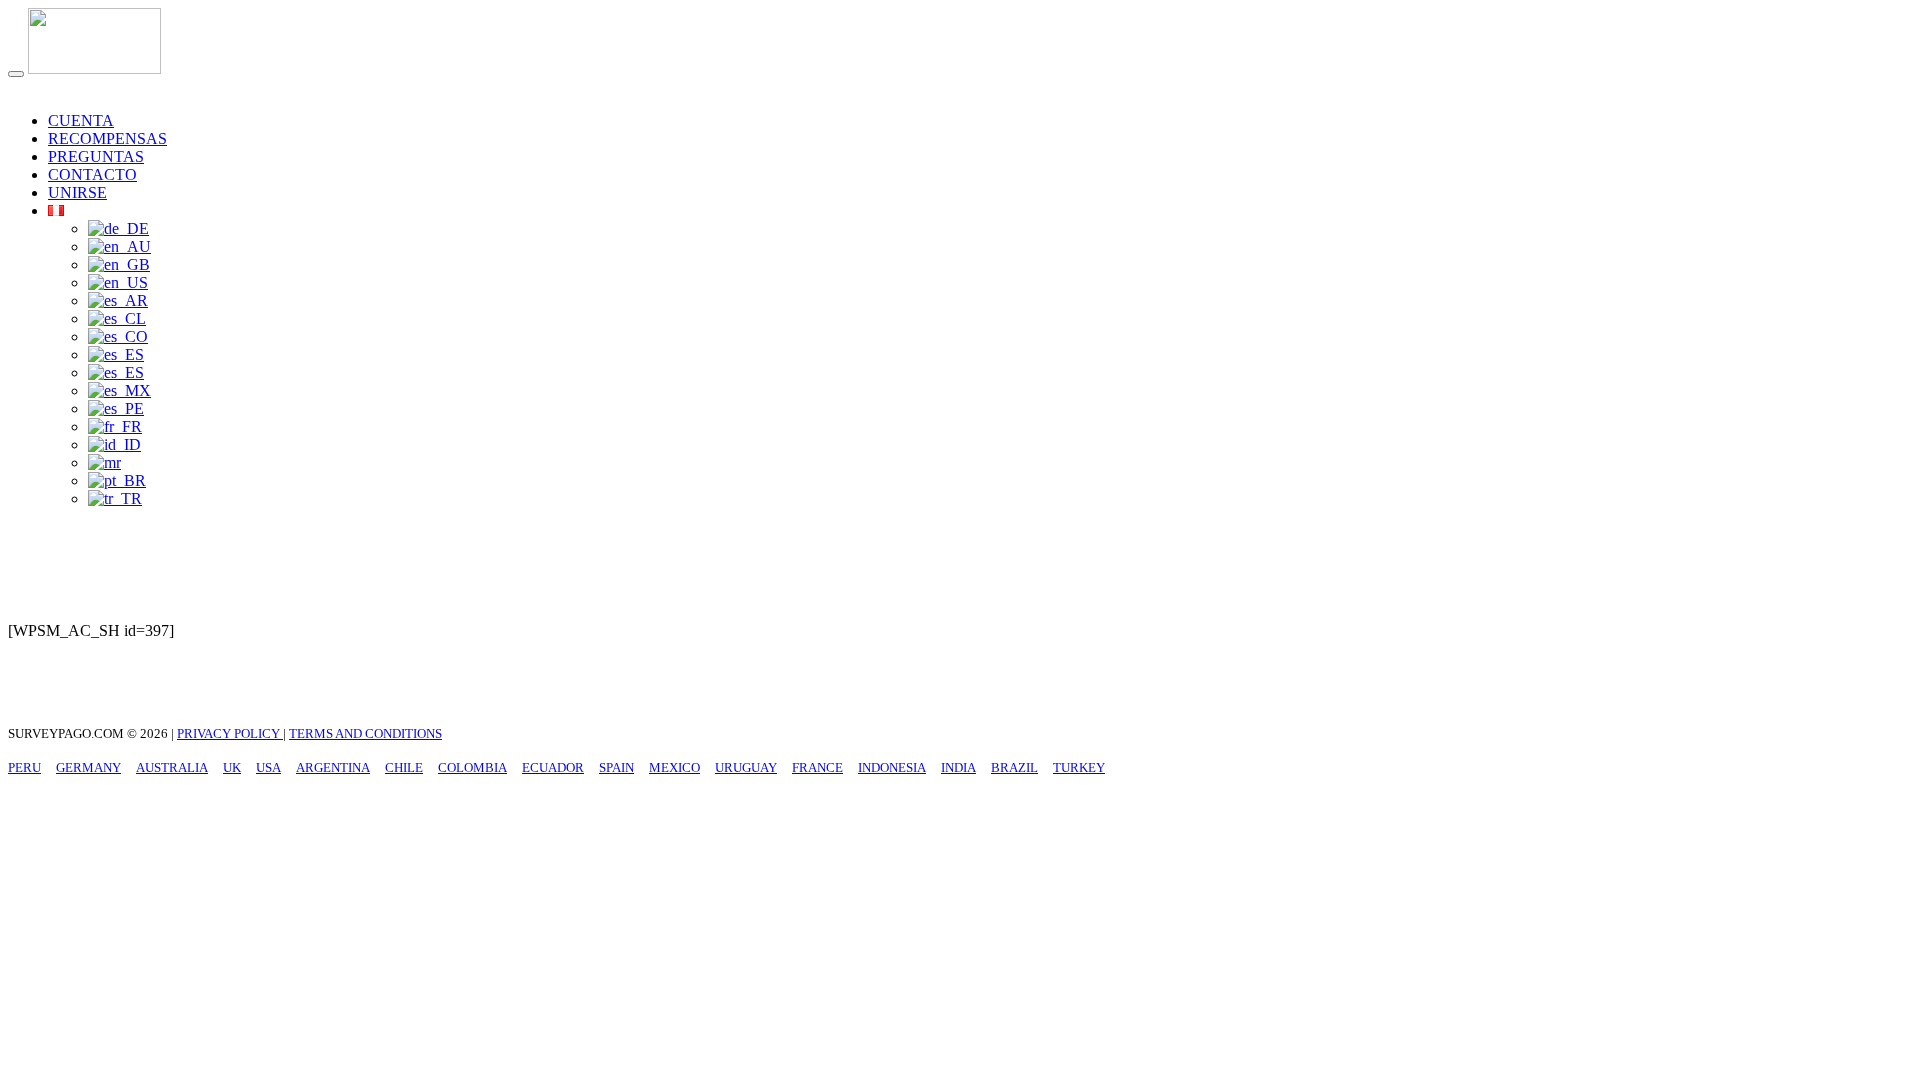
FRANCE (817, 767)
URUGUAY (746, 767)
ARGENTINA (333, 767)
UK (232, 767)
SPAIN (616, 767)
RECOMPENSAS (107, 138)
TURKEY (1079, 767)
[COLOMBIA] (118, 336)
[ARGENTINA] (118, 300)
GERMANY (88, 767)
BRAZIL (1014, 767)
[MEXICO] (119, 390)
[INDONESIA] (114, 444)
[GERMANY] (118, 228)
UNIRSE (77, 192)
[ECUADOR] (116, 354)
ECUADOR (553, 767)
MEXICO (674, 767)
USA (268, 767)
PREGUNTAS (96, 156)
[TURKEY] (115, 498)
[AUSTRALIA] (119, 246)
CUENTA (81, 120)
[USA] (118, 282)
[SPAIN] (116, 372)
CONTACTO (92, 174)
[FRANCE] (115, 426)
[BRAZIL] (117, 480)
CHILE (404, 767)
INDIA (958, 767)
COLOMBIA (472, 767)
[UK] (119, 264)
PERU (24, 767)
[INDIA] (104, 462)
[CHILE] (117, 318)
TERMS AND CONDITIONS (365, 733)
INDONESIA (892, 767)
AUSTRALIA (172, 767)
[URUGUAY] (116, 408)
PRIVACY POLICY (230, 733)
